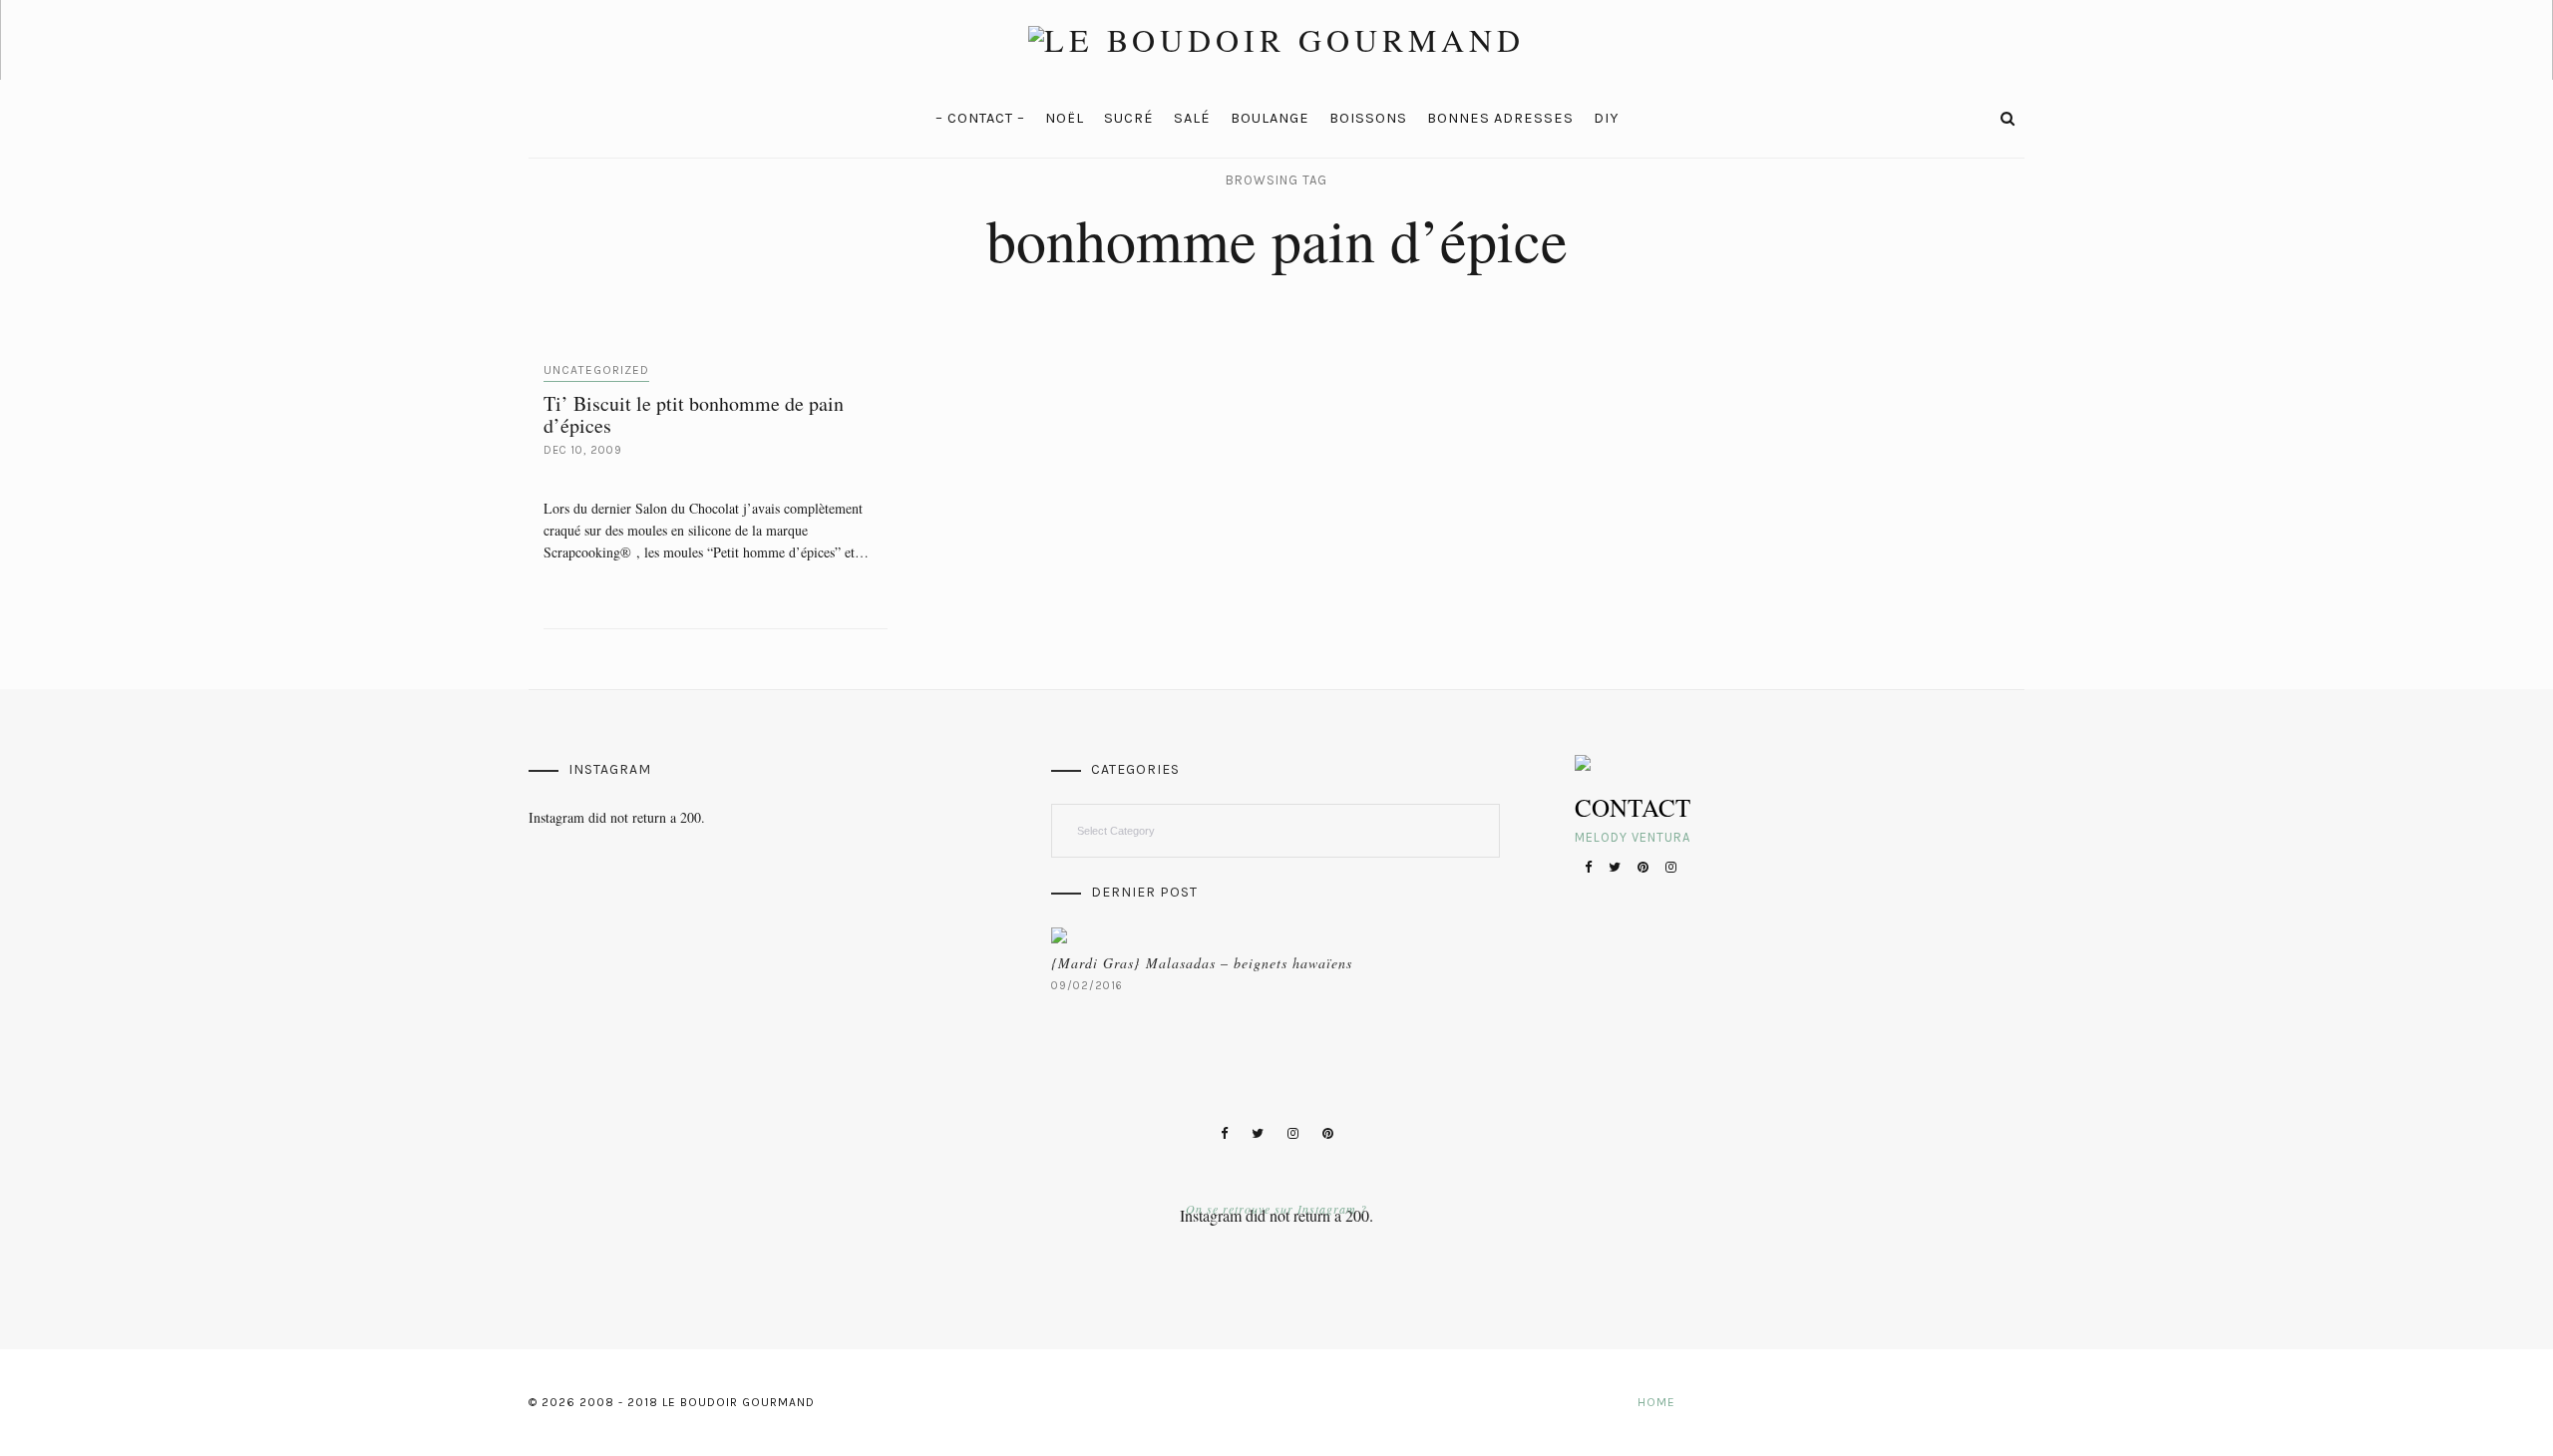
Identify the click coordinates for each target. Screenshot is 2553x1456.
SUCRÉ (1129, 118)
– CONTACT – (980, 118)
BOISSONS (1368, 118)
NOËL (1065, 118)
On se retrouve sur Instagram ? (1276, 1209)
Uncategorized (596, 370)
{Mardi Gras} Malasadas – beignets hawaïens (1202, 963)
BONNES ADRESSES (1500, 118)
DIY (1606, 118)
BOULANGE (1270, 118)
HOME (1656, 1402)
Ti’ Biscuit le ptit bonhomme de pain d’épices (694, 414)
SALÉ (1192, 118)
